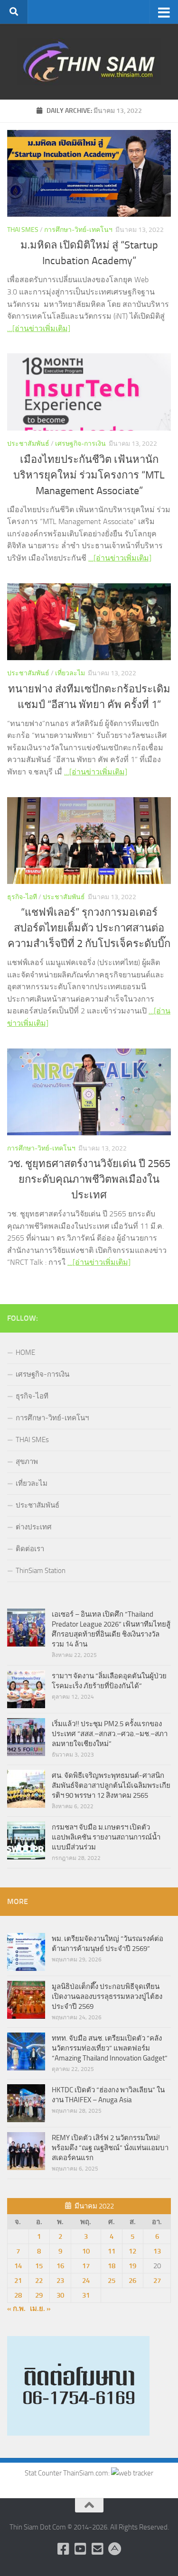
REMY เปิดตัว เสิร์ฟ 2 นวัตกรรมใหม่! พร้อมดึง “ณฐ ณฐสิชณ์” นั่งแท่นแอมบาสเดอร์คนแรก (110, 2148)
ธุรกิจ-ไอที (22, 897)
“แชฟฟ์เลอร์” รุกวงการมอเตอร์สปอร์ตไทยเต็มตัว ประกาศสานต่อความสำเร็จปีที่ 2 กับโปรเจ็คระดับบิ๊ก (89, 928)
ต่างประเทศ (34, 1527)
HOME (25, 1352)
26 (132, 2281)
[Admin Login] (115, 2549)
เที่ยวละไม (70, 673)
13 (157, 2251)
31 (86, 2295)
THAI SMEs (23, 230)
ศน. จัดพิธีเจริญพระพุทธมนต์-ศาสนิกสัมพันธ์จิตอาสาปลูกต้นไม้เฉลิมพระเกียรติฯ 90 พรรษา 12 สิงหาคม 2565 (111, 1785)
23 (60, 2281)
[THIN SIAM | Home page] (89, 62)
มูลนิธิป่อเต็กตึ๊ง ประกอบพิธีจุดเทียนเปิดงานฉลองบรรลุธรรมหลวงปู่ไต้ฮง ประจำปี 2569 (107, 1996)
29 (39, 2295)
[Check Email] (98, 2549)
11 (112, 2251)
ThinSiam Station (41, 1571)
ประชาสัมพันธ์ (28, 444)
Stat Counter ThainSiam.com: (68, 2473)
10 (86, 2251)
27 (157, 2281)
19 (132, 2266)
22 (39, 2281)
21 (18, 2281)
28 (18, 2295)
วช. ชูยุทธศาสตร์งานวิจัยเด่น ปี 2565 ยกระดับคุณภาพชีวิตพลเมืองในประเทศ (89, 1179)
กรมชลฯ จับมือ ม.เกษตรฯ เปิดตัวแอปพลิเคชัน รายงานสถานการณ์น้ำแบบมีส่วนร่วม (106, 1837)
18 (112, 2266)
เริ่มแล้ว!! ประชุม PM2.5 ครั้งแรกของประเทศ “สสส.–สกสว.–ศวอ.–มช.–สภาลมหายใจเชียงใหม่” (110, 1734)
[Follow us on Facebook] (64, 2549)
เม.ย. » (40, 2309)
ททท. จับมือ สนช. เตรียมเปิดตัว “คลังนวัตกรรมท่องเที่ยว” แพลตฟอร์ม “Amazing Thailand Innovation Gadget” (110, 2048)
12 (132, 2251)
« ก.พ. (16, 2309)
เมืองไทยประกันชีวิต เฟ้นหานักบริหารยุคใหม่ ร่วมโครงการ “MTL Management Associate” (89, 475)
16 (60, 2266)
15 (39, 2266)
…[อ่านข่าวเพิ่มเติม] (39, 328)
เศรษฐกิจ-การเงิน (80, 444)
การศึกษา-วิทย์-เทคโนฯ (78, 230)
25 (112, 2281)
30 (60, 2295)
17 (86, 2266)
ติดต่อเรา (30, 1549)
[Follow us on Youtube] (81, 2549)
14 (18, 2266)
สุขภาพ (27, 1462)
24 (86, 2281)
